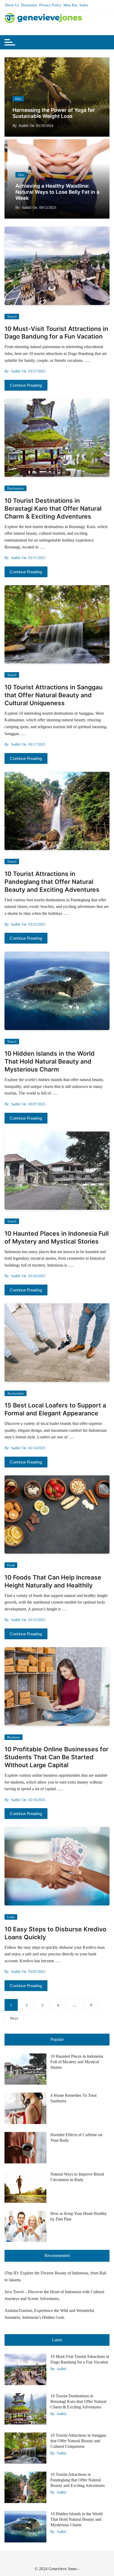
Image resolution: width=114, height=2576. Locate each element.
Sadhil (24, 126)
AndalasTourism (18, 2310)
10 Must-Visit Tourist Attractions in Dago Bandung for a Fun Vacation (56, 333)
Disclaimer (29, 5)
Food (11, 1565)
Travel (12, 317)
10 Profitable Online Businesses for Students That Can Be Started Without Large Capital (56, 1757)
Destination (16, 488)
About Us (12, 5)
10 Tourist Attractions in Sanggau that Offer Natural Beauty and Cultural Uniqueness (54, 695)
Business (14, 1737)
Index (84, 5)
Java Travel (14, 2292)
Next (14, 2018)
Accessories (16, 1393)
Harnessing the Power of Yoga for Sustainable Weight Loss (54, 113)
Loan (11, 1917)
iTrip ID (11, 2273)
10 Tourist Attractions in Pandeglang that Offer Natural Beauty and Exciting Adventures (52, 882)
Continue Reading (26, 385)
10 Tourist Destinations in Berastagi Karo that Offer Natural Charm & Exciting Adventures (53, 509)
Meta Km (70, 5)
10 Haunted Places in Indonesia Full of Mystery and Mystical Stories (57, 1238)
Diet (18, 99)
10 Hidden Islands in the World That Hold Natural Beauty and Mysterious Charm (50, 1061)
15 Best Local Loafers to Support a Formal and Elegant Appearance (55, 1409)
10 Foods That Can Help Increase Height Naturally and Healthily (53, 1581)
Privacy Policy (50, 5)
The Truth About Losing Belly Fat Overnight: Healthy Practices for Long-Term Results (68, 192)
